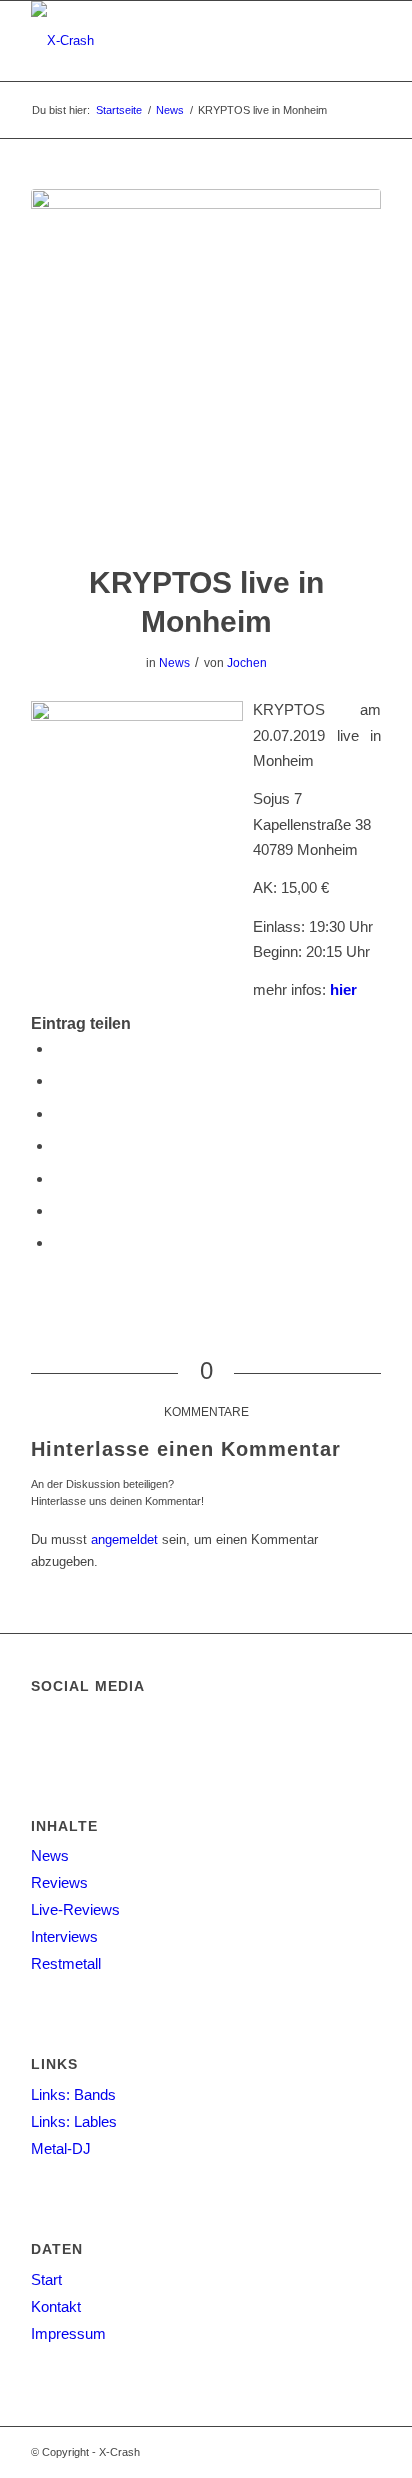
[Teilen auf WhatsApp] (59, 1145)
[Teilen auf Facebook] (59, 1048)
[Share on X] (59, 1113)
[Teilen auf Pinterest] (59, 1178)
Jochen (247, 663)
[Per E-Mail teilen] (59, 1242)
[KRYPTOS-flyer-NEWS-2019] (206, 363)
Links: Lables (74, 2121)
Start (46, 2279)
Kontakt (56, 2306)
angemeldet (124, 1539)
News (174, 663)
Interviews (64, 1936)
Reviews (59, 1882)
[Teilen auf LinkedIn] (59, 1210)
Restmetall (66, 1963)
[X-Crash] (171, 41)
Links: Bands (73, 2094)
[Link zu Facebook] (366, 2452)
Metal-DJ (61, 2148)
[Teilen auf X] (59, 1080)
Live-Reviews (75, 1909)
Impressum (68, 2333)
